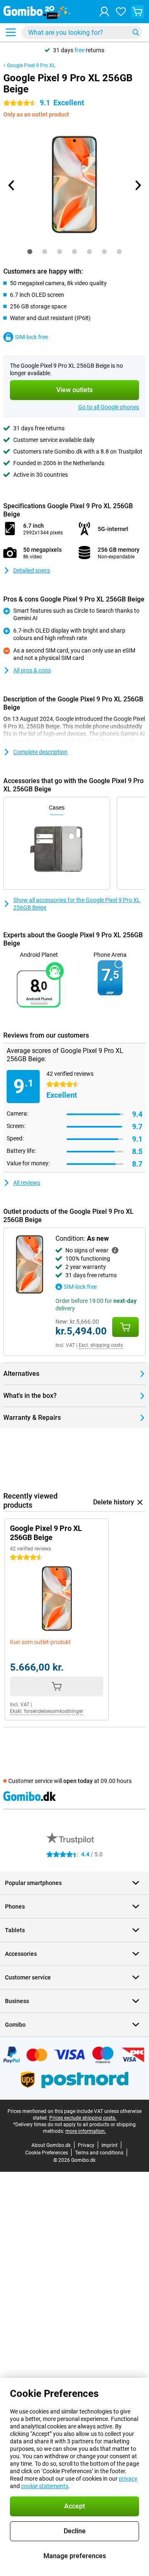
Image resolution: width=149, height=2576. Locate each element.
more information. (86, 2131)
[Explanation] (115, 1250)
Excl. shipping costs (101, 1345)
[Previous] (12, 185)
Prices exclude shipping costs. (83, 2118)
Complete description (40, 752)
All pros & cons (32, 670)
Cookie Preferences (47, 2153)
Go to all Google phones (109, 407)
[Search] (136, 32)
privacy (128, 2479)
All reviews (27, 1183)
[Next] (137, 185)
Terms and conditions (99, 2153)
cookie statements (45, 2486)
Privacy (86, 2145)
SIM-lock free (31, 337)
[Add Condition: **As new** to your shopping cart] (125, 1327)
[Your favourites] (121, 12)
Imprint (109, 2145)
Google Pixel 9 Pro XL (31, 65)
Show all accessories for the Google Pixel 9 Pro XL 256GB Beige (77, 904)
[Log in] (104, 12)
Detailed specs (32, 570)
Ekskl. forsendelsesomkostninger (47, 1711)
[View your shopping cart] (137, 12)
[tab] (30, 252)
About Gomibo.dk (51, 2145)
